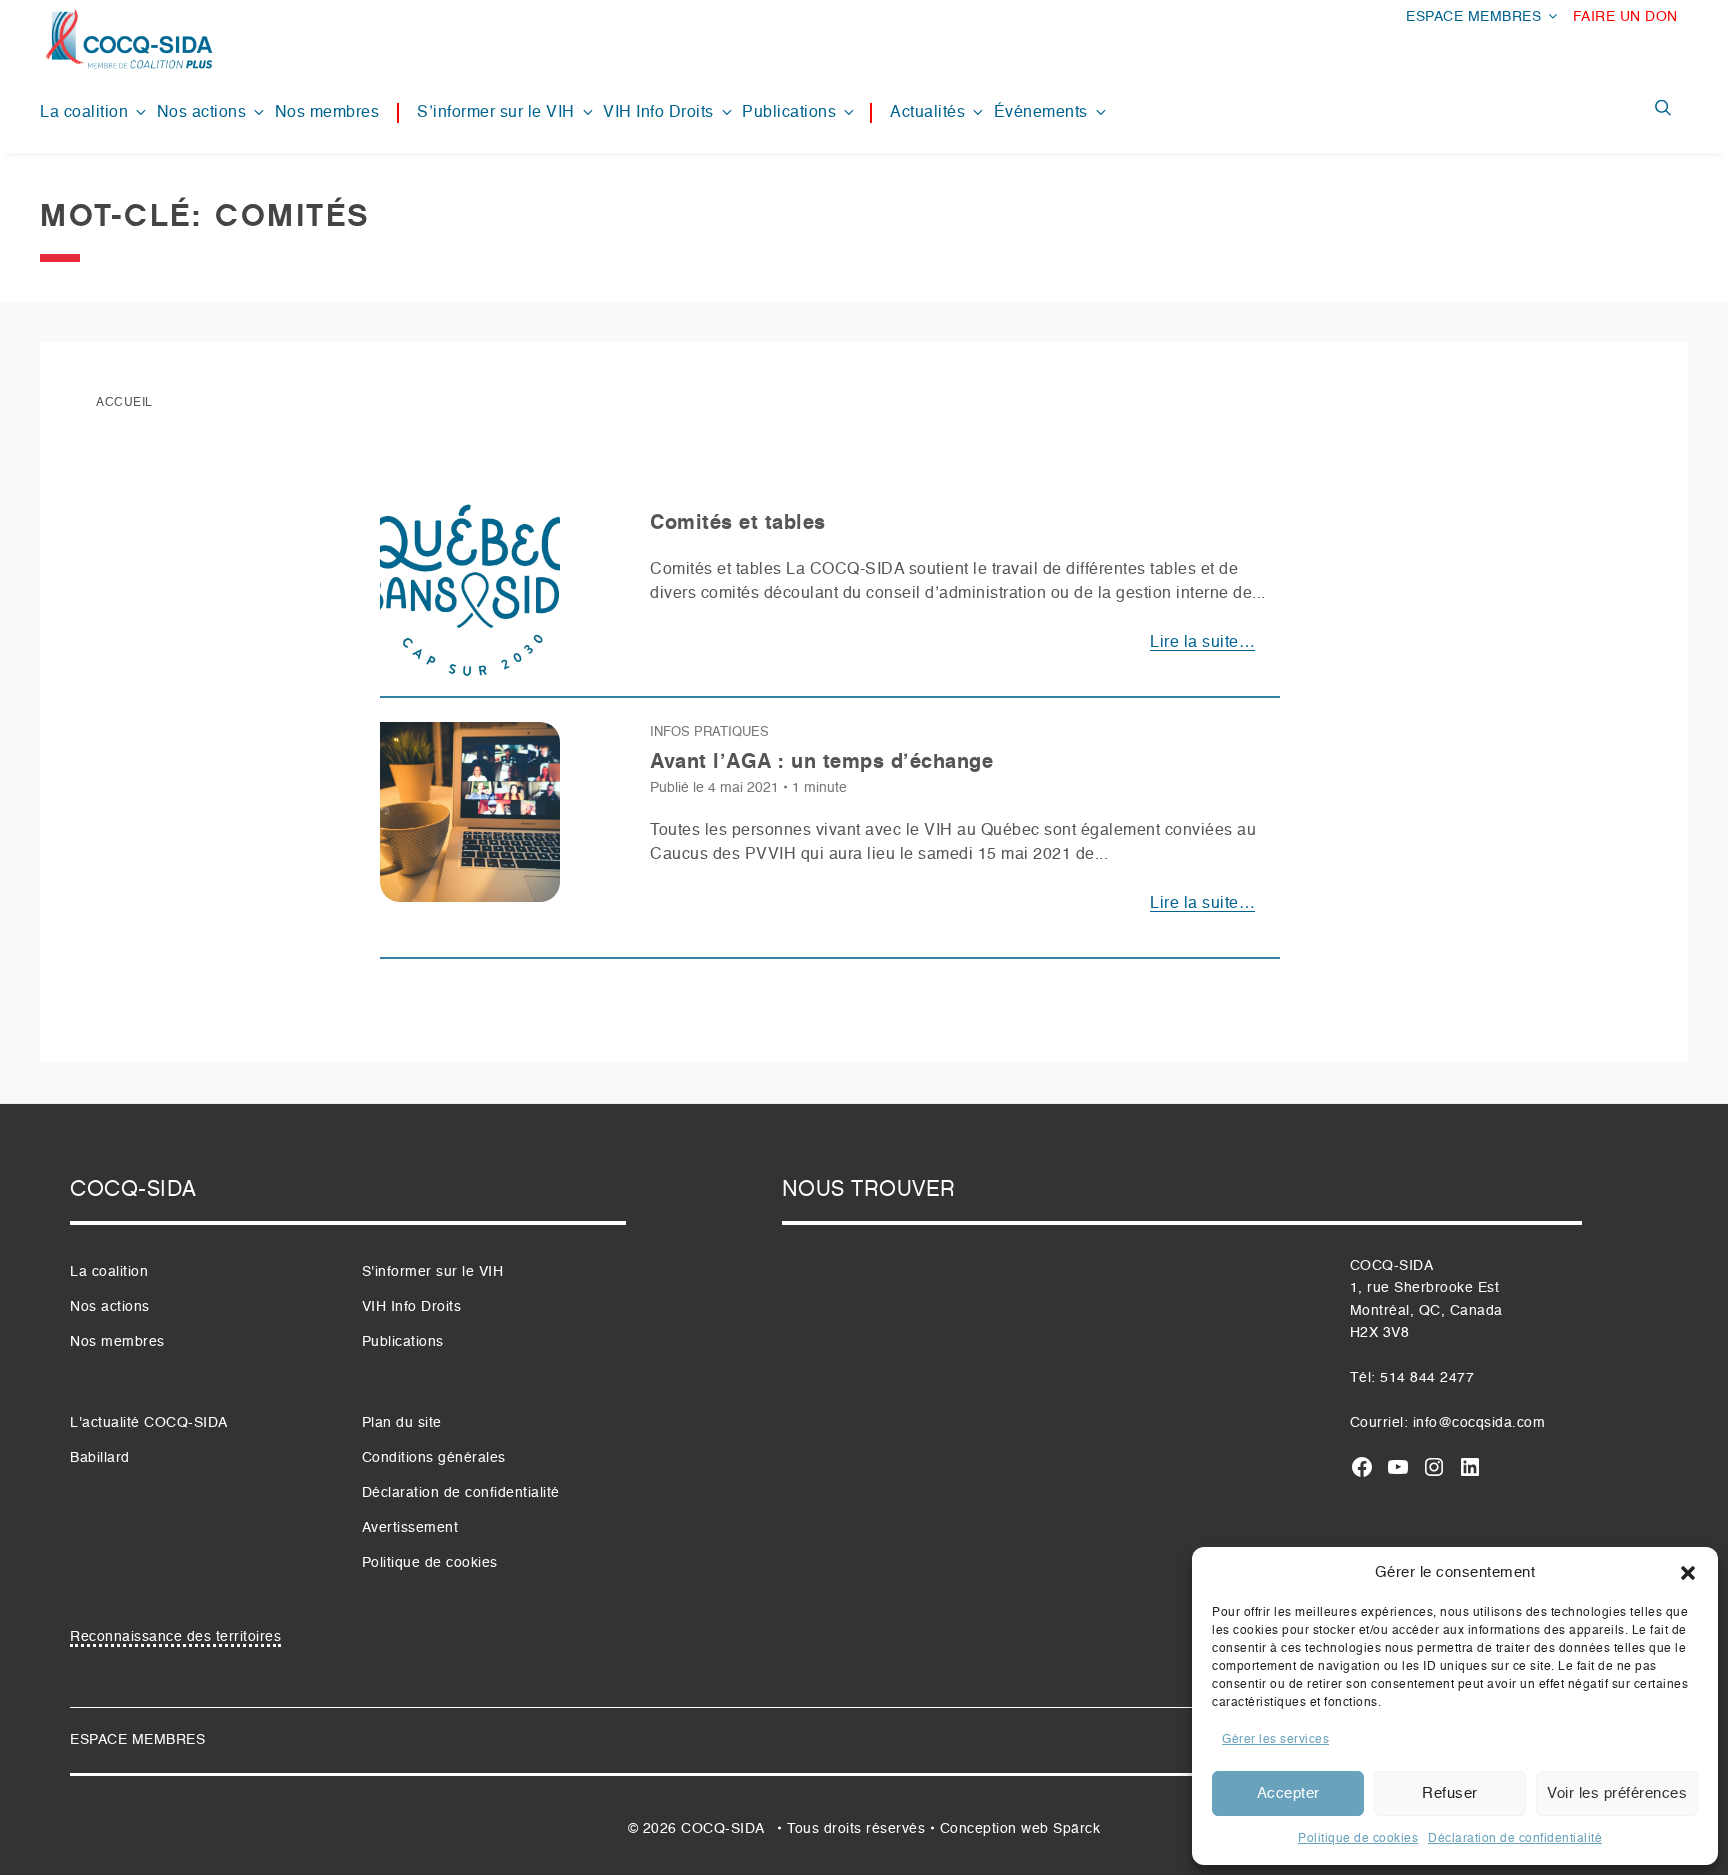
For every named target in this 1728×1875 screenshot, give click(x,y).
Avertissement (410, 1528)
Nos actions (202, 113)
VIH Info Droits (658, 113)
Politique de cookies (1358, 1839)
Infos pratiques (709, 732)
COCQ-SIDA (722, 1829)
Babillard (100, 1458)
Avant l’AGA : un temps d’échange (821, 763)
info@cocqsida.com (1479, 1423)
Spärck (1076, 1829)
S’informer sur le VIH (496, 113)
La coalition (84, 113)
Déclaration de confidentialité (1515, 1839)
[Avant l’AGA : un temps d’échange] (470, 821)
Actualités (927, 113)
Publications (789, 113)
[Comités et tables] (470, 598)
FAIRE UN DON (1625, 17)
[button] (1688, 1573)
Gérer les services (1275, 1740)
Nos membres (327, 113)
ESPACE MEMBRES (1473, 17)
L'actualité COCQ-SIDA (149, 1423)
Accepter (1288, 1793)
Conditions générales (434, 1458)
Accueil (124, 403)
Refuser (1450, 1793)
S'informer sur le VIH (433, 1272)
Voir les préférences (1617, 1793)
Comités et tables (738, 524)
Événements (1041, 113)
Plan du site (402, 1423)
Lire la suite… (1202, 643)
